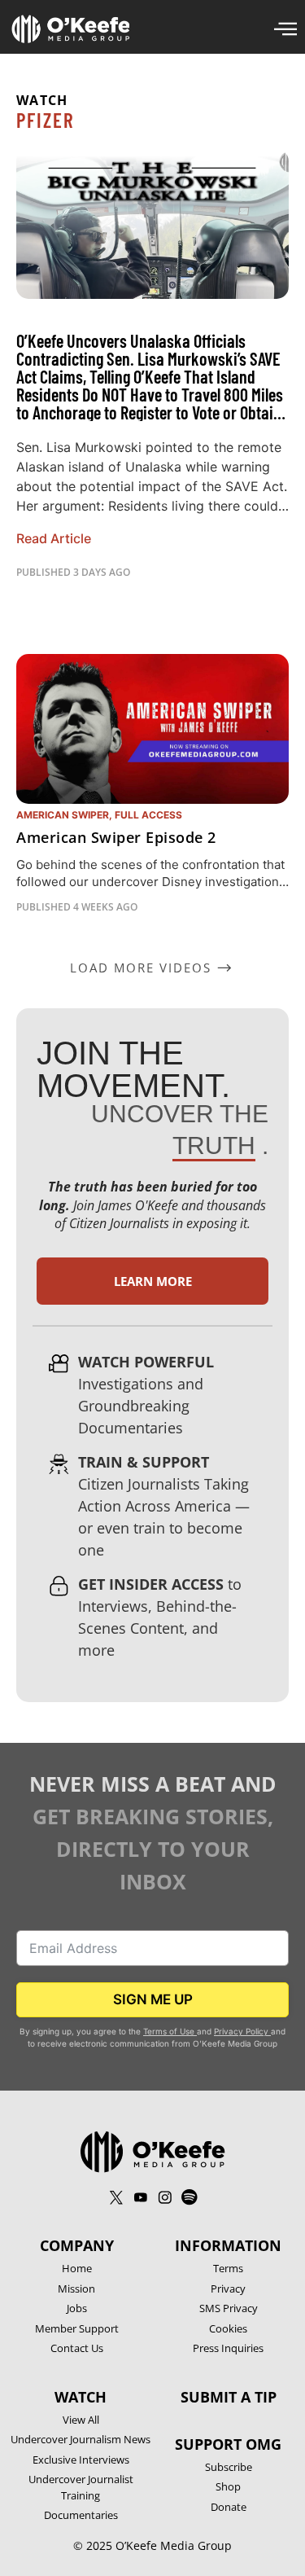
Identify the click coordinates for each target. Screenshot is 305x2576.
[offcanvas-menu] (285, 29)
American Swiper (63, 815)
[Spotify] (190, 2197)
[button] (152, 968)
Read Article (54, 538)
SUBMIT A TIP (229, 2397)
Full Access (148, 815)
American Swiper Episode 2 (116, 837)
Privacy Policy (242, 2031)
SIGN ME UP (153, 1999)
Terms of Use (169, 2031)
